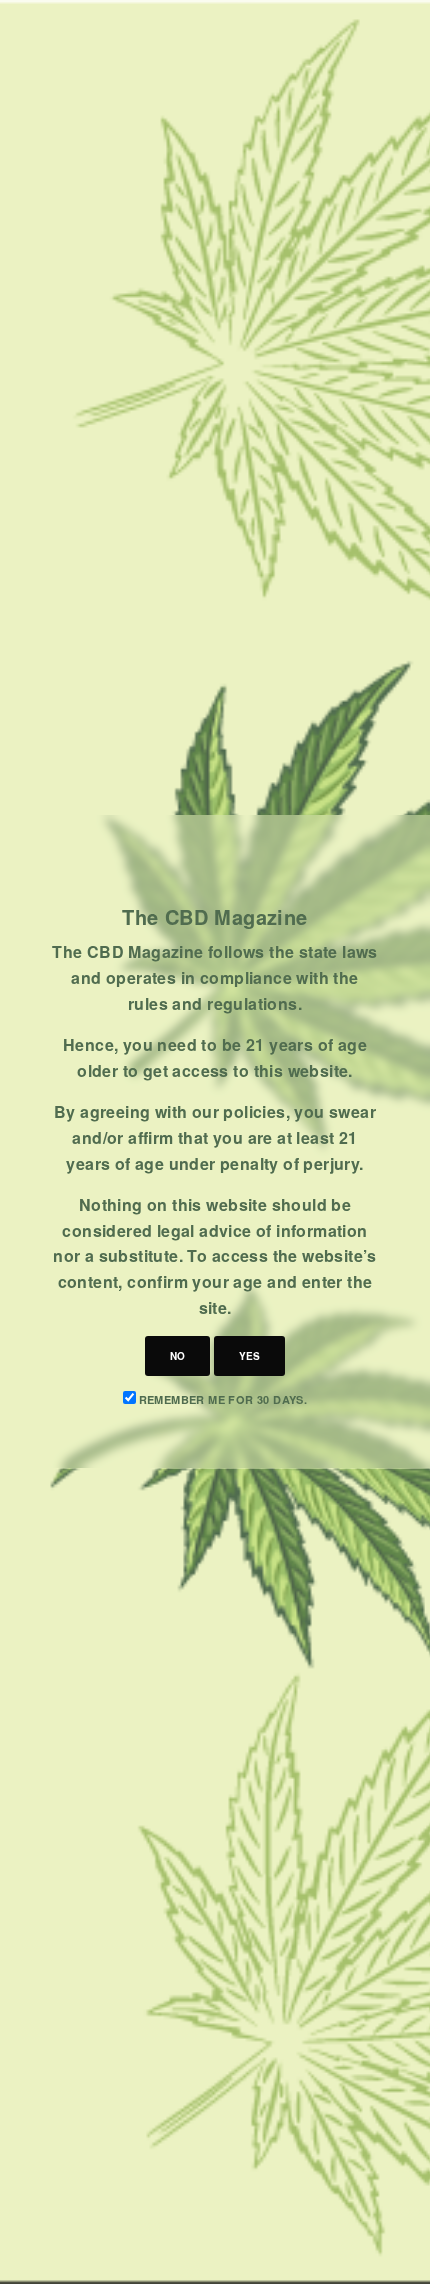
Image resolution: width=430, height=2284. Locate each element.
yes (249, 1356)
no (177, 1356)
